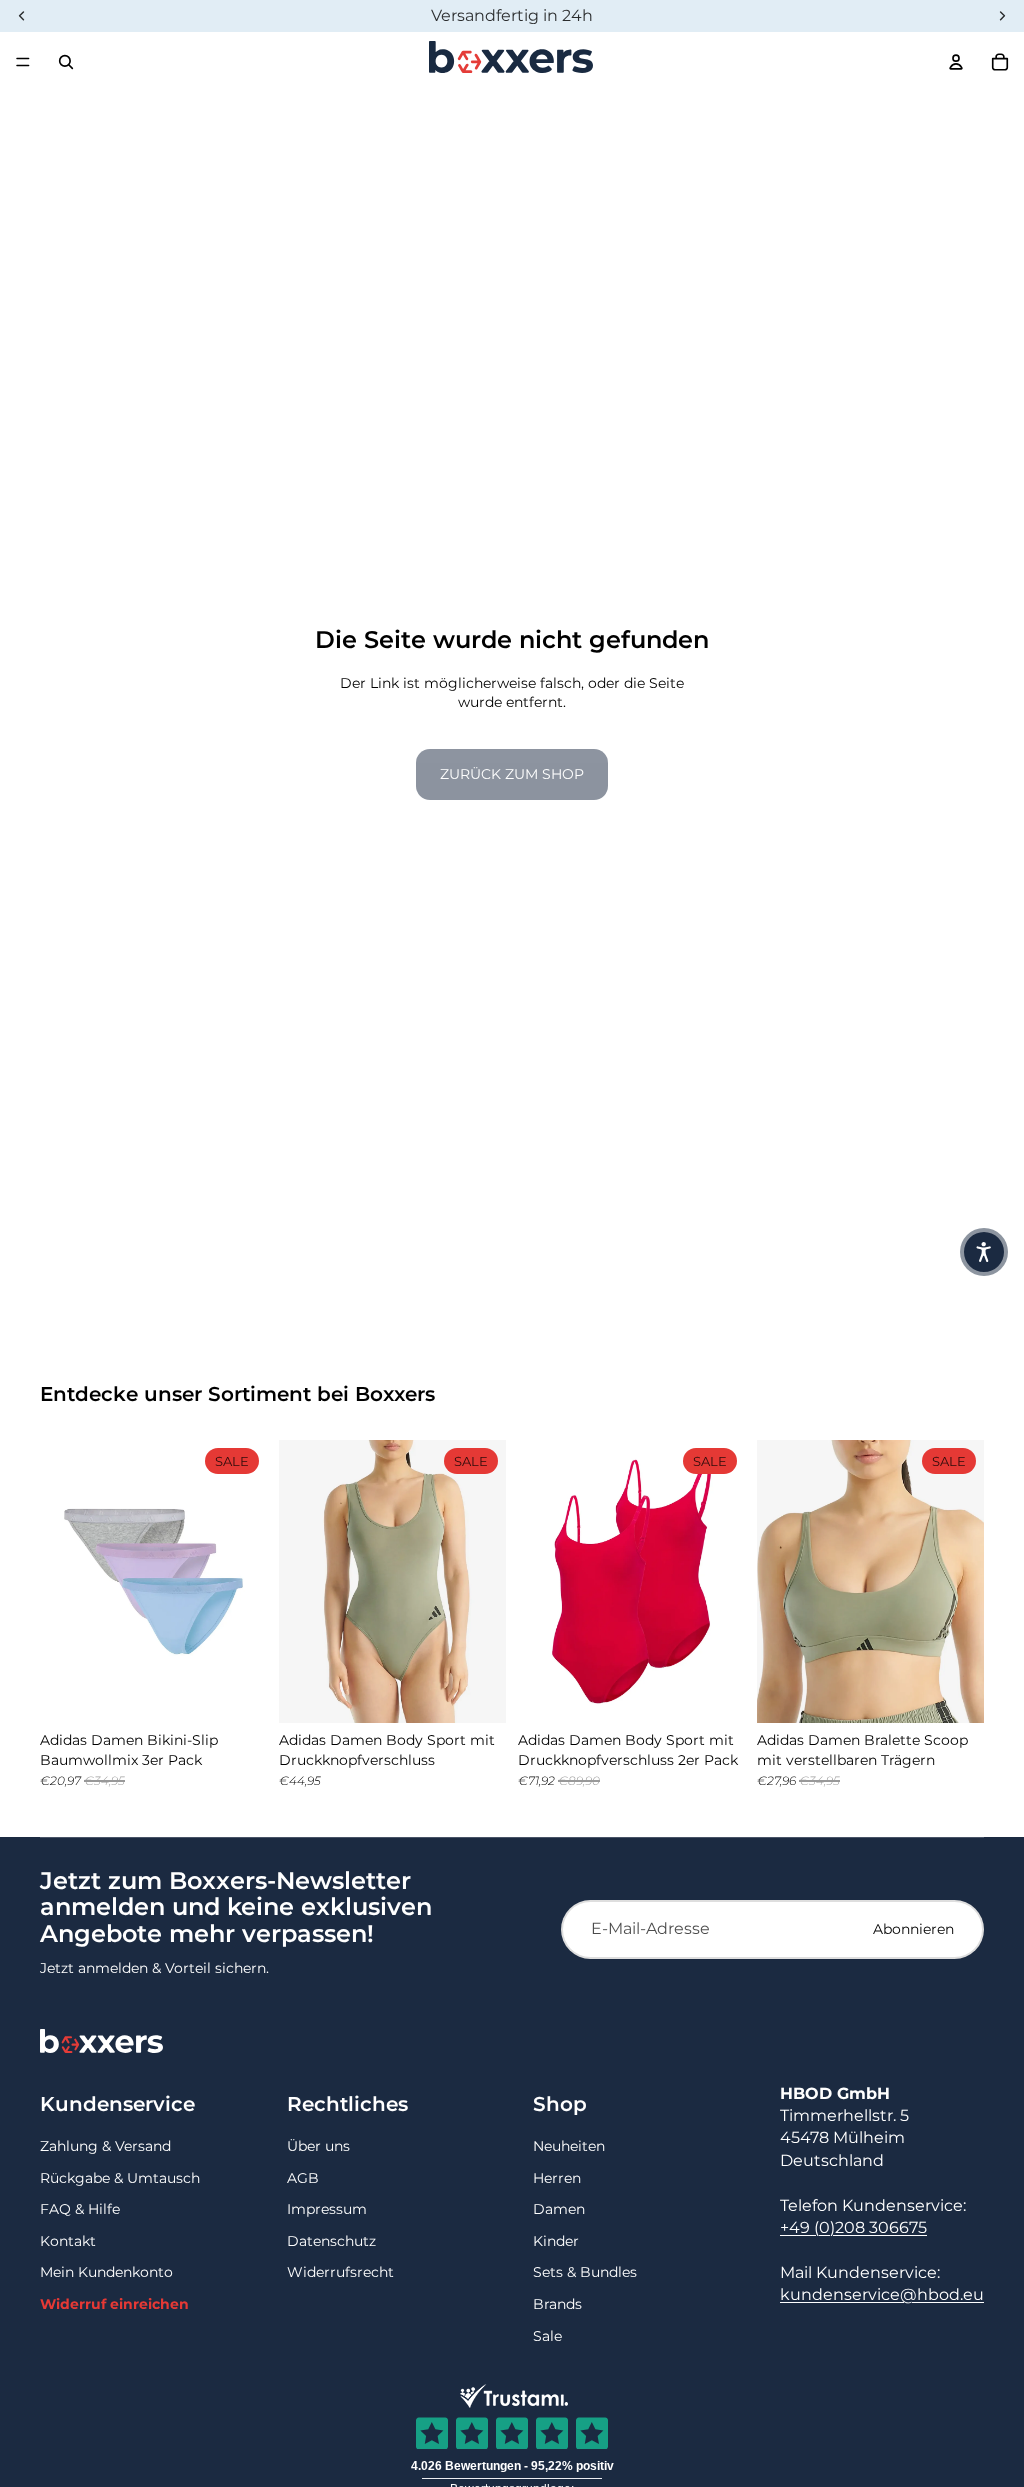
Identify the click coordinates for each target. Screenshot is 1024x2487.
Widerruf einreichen (114, 2304)
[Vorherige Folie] (62, 1581)
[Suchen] (66, 62)
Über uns (318, 2146)
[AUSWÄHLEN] (236, 1692)
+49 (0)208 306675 (853, 2227)
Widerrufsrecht (340, 2272)
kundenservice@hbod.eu (882, 2294)
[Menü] (23, 62)
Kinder (556, 2241)
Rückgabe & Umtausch (120, 2178)
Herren (557, 2178)
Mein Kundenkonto (106, 2272)
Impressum (327, 2209)
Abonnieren (913, 1929)
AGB (303, 2178)
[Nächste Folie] (245, 1581)
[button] (984, 1252)
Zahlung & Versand (105, 2146)
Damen (559, 2209)
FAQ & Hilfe (80, 2209)
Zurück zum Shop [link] (512, 774)
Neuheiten (569, 2146)
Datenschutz (331, 2241)
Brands (557, 2304)
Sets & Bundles (585, 2272)
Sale (547, 2336)
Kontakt (68, 2241)
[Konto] (956, 62)
